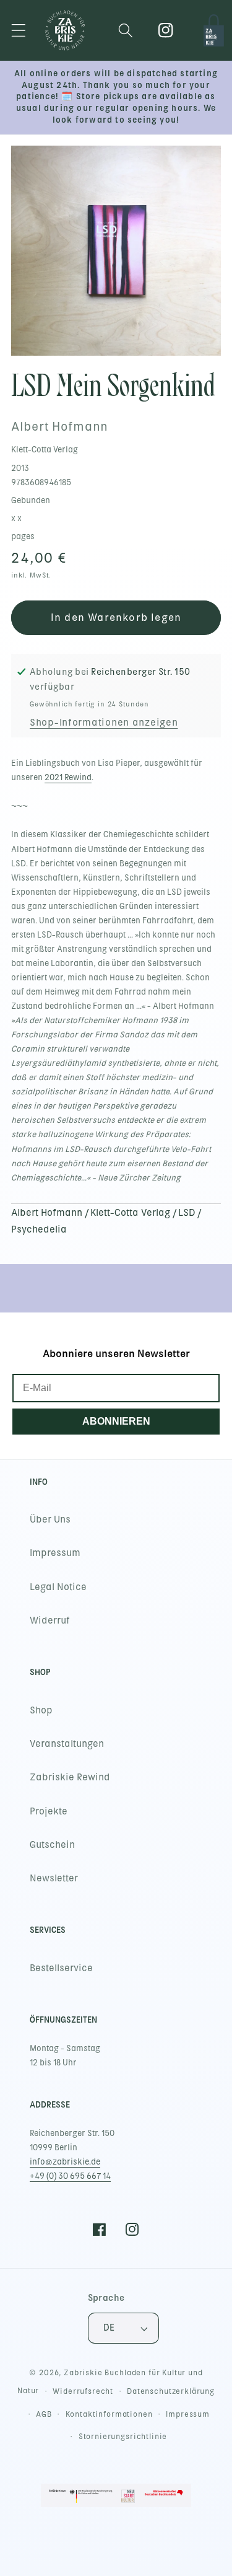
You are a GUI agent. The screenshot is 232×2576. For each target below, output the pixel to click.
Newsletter (54, 1878)
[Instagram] (166, 31)
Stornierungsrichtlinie (123, 2437)
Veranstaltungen (67, 1744)
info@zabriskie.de (65, 2162)
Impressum (55, 1553)
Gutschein (52, 1845)
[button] (19, 31)
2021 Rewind (68, 777)
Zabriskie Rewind (70, 1777)
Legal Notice (58, 1587)
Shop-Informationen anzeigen (104, 723)
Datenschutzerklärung (171, 2391)
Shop (41, 1710)
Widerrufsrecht (83, 2391)
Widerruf (50, 1620)
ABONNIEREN (116, 1421)
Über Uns (50, 1519)
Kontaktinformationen (109, 2414)
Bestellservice (61, 1968)
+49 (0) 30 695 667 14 (70, 2176)
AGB (44, 2414)
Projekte (49, 1811)
